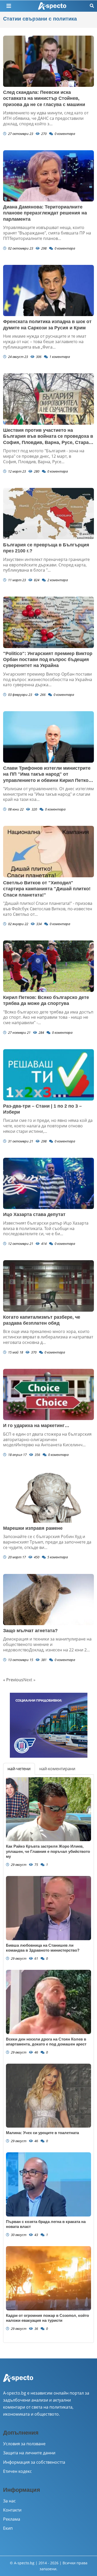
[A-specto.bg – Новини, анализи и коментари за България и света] (18, 2381)
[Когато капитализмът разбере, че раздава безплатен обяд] (48, 1286)
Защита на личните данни (29, 2453)
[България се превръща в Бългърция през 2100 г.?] (48, 514)
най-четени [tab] (19, 1769)
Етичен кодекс (17, 2471)
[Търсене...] (92, 6)
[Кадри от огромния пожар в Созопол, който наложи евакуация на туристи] (48, 2278)
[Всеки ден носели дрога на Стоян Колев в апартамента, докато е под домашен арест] (48, 2002)
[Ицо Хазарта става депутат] (48, 1183)
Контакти (12, 2510)
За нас (9, 2501)
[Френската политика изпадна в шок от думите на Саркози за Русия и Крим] (48, 290)
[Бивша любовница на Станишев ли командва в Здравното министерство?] (48, 1908)
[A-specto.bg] (52, 6)
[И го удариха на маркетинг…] (48, 1394)
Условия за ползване (24, 2444)
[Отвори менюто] (9, 6)
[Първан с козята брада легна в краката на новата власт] (48, 2184)
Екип (8, 2528)
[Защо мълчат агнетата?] (48, 1600)
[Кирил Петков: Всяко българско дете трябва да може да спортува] (48, 966)
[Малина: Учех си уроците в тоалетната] (48, 2096)
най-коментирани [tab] (57, 1769)
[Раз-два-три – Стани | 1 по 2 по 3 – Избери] (48, 1075)
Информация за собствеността (34, 2462)
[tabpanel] (48, 2059)
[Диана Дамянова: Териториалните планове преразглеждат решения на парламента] (48, 176)
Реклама (12, 2519)
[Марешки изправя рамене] (48, 1497)
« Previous (13, 1680)
